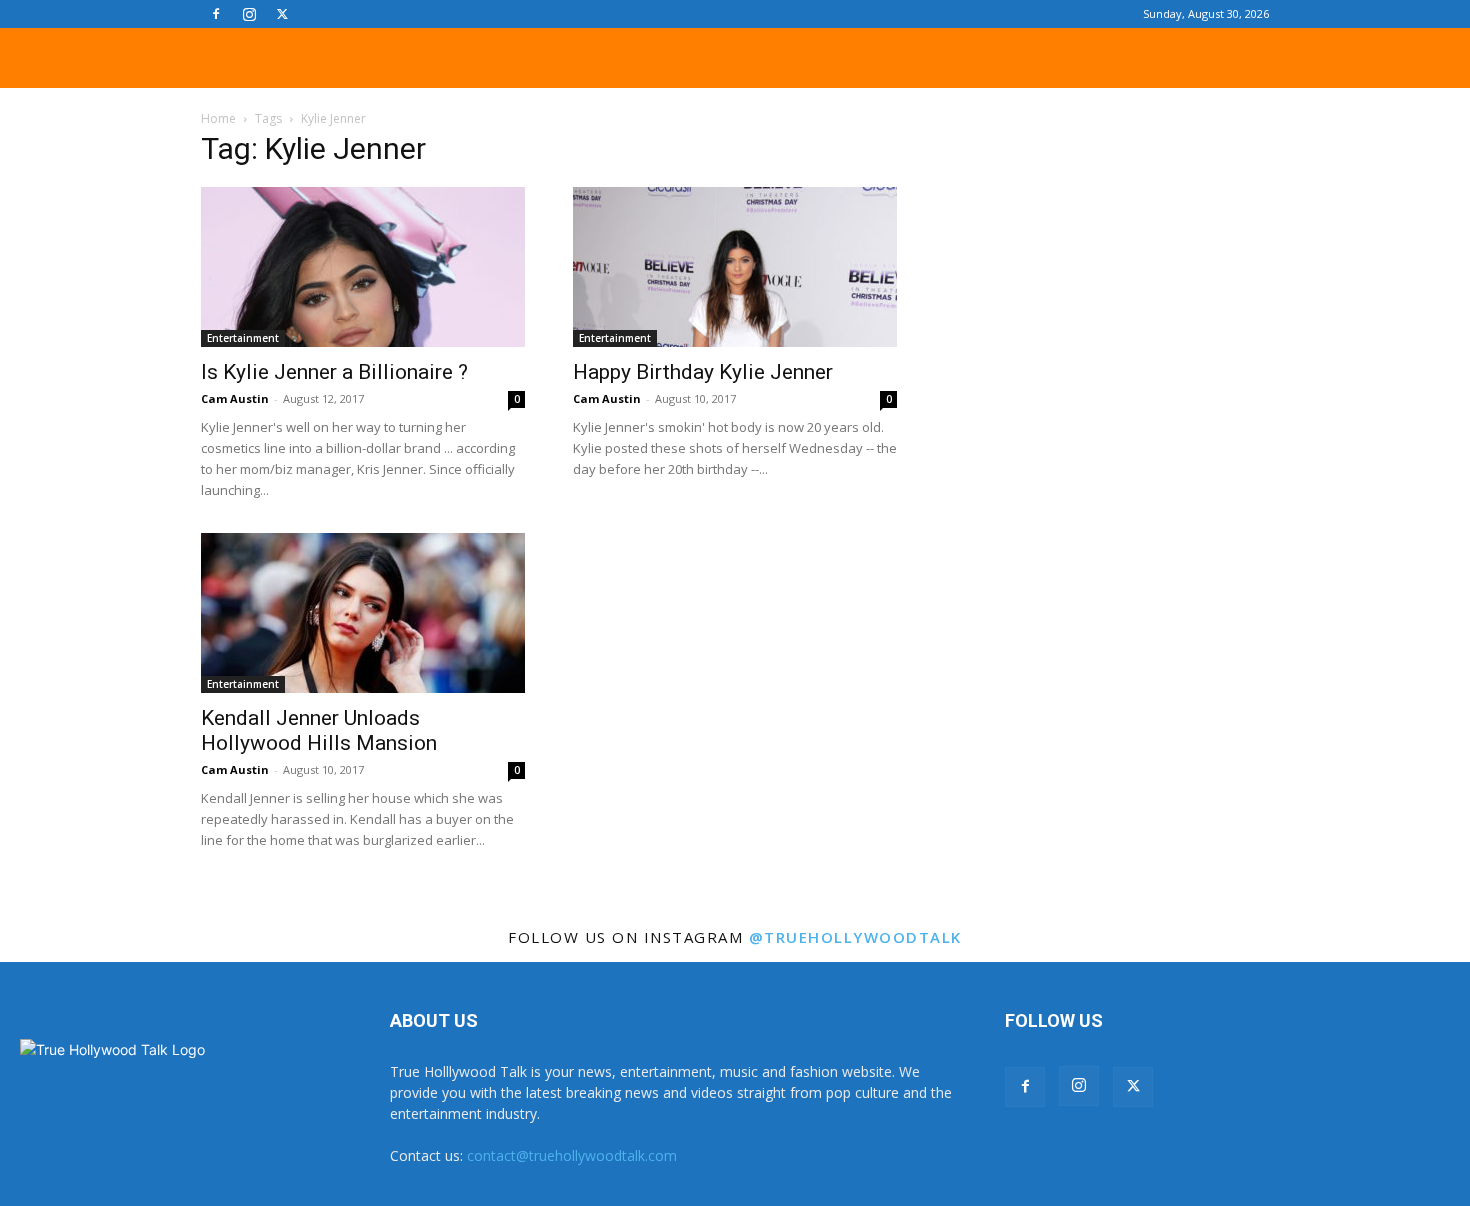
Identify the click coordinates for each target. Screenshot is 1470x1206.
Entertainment (243, 338)
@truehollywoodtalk (855, 937)
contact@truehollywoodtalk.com (572, 1155)
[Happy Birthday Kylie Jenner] (735, 267)
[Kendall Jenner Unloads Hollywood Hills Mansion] (363, 613)
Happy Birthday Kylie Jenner (703, 372)
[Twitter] (282, 14)
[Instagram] (249, 14)
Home (218, 118)
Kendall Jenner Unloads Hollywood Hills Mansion (319, 730)
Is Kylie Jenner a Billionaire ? (334, 372)
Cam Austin (235, 398)
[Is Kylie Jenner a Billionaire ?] (363, 267)
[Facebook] (216, 14)
